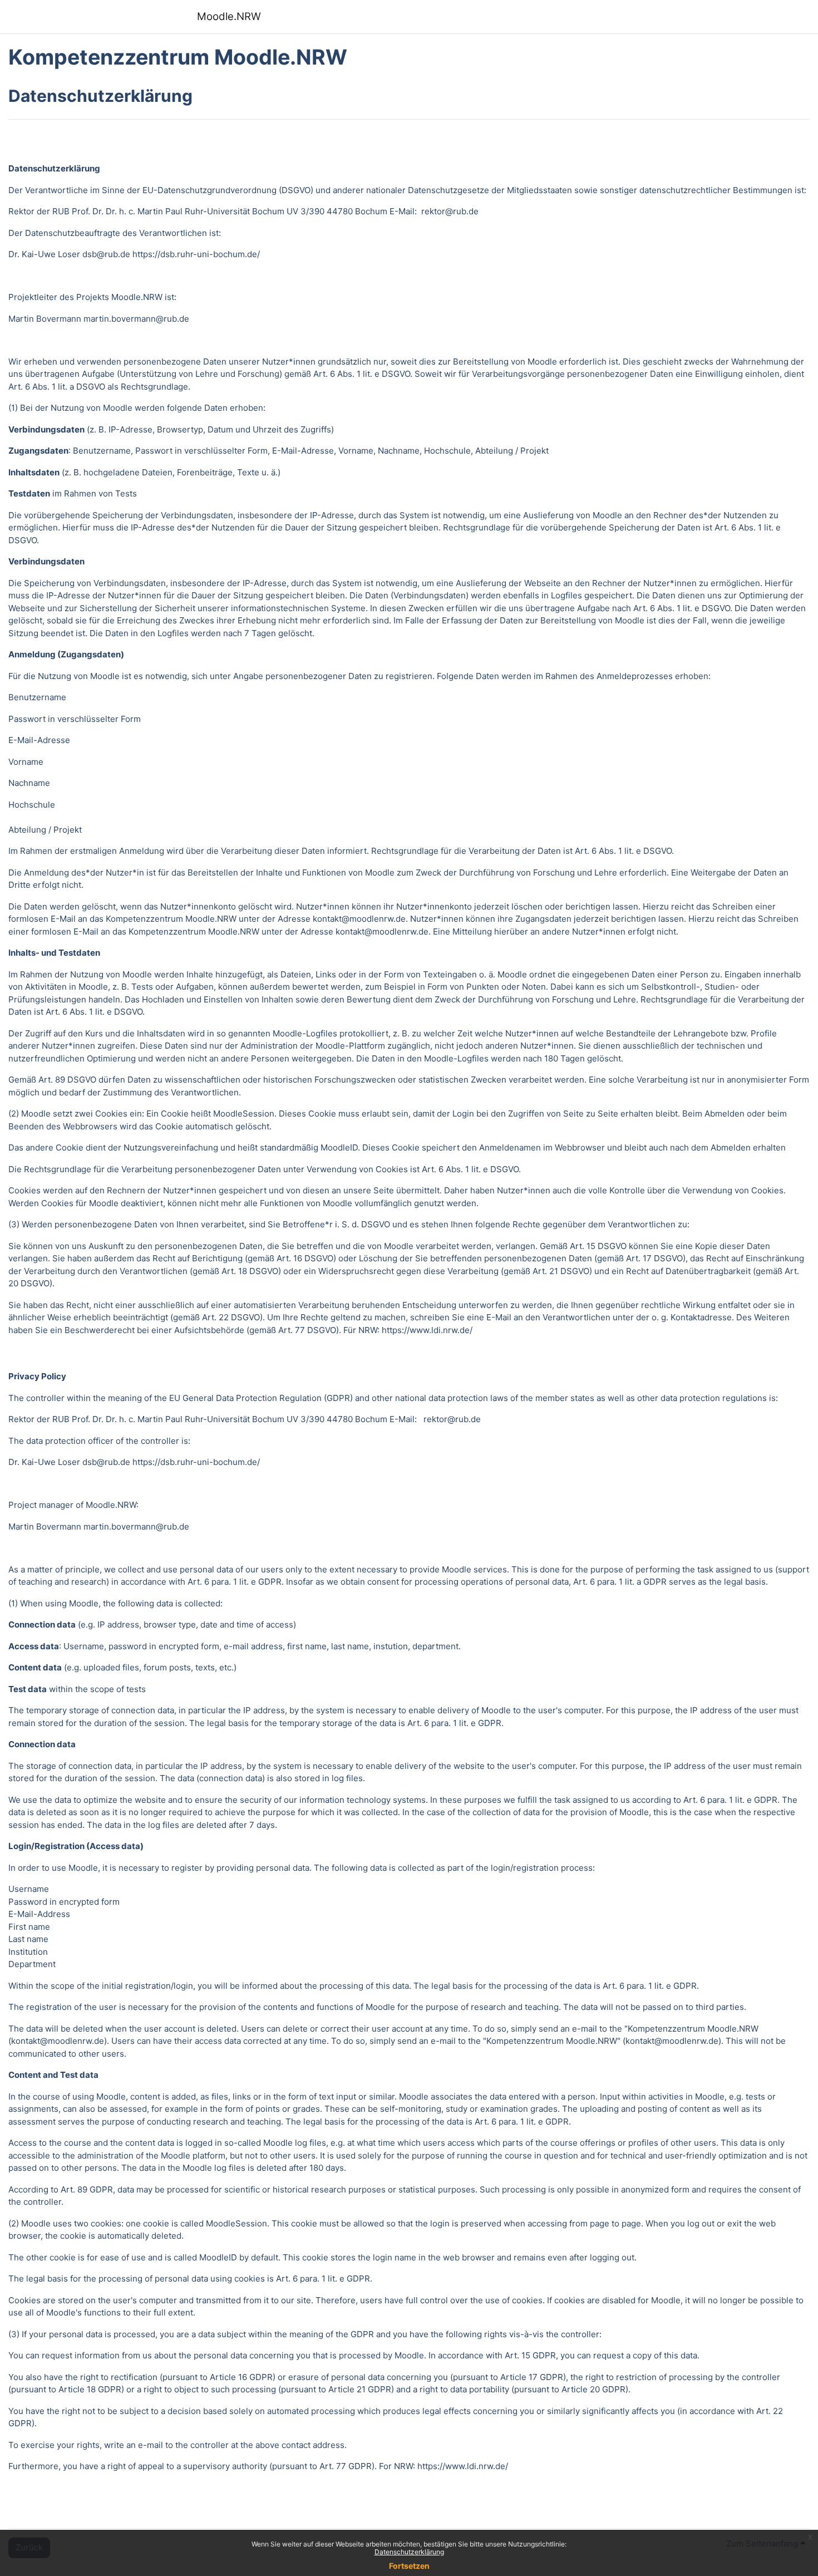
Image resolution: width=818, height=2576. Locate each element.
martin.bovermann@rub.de (136, 319)
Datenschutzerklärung (409, 2552)
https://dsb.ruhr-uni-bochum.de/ (196, 254)
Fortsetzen (409, 2566)
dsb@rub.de (106, 254)
